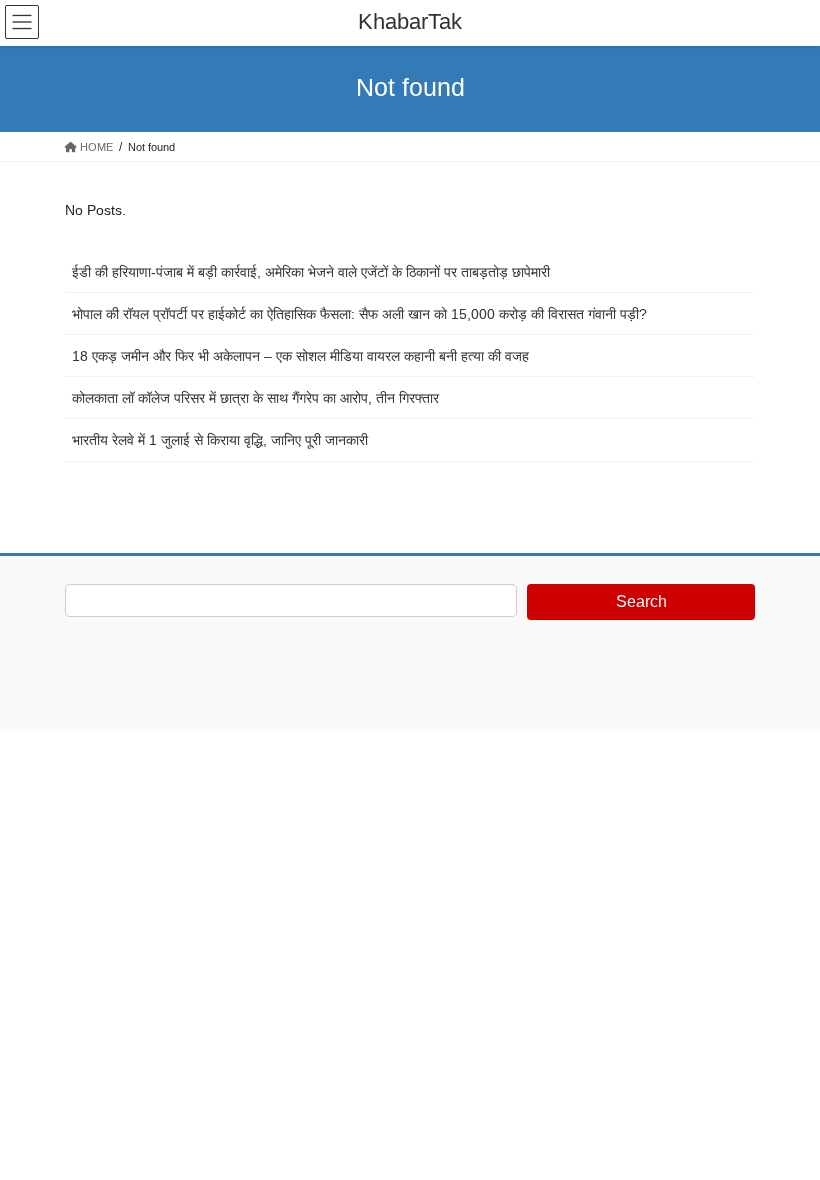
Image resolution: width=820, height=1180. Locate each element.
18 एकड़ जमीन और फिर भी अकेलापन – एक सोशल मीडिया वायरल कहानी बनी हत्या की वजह (300, 356)
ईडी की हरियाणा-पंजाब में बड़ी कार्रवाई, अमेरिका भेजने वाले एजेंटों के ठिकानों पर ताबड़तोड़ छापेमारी (311, 272)
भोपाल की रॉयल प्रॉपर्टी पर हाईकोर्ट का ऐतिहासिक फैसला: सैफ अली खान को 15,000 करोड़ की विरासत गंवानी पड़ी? (359, 314)
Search (641, 601)
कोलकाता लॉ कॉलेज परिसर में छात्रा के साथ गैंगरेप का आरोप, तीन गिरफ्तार (255, 398)
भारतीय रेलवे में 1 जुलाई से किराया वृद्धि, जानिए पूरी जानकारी (220, 440)
